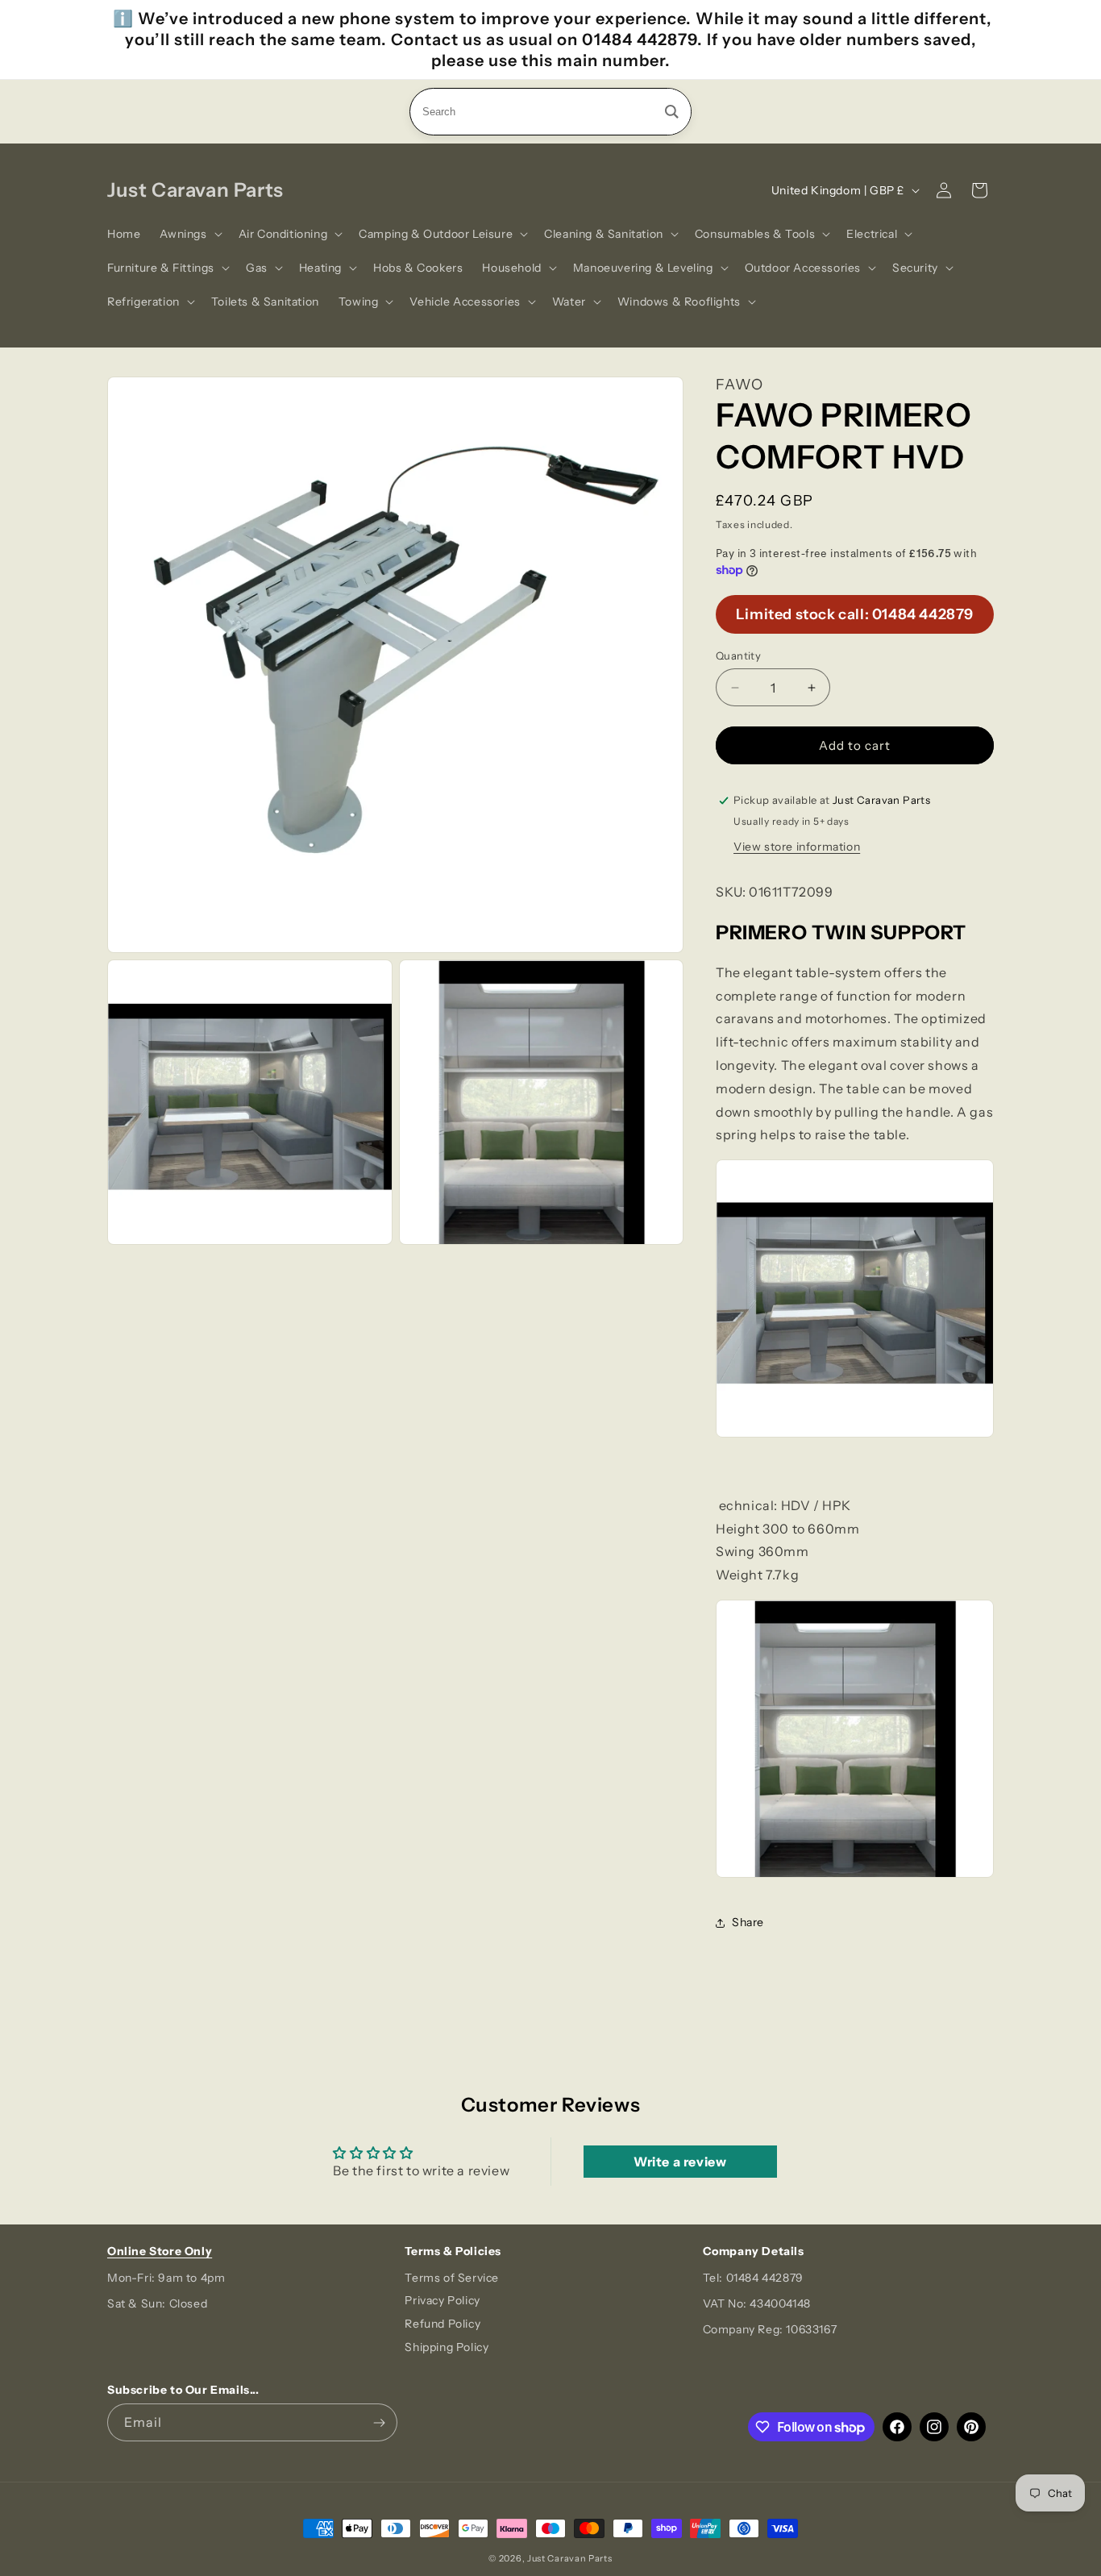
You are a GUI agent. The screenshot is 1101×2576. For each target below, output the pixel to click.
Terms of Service (452, 2278)
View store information (797, 847)
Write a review (680, 2162)
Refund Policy (442, 2324)
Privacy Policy (442, 2300)
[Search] (672, 112)
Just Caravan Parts (570, 2558)
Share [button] (748, 1922)
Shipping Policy (447, 2347)
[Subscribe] (379, 2422)
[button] (189, 234)
